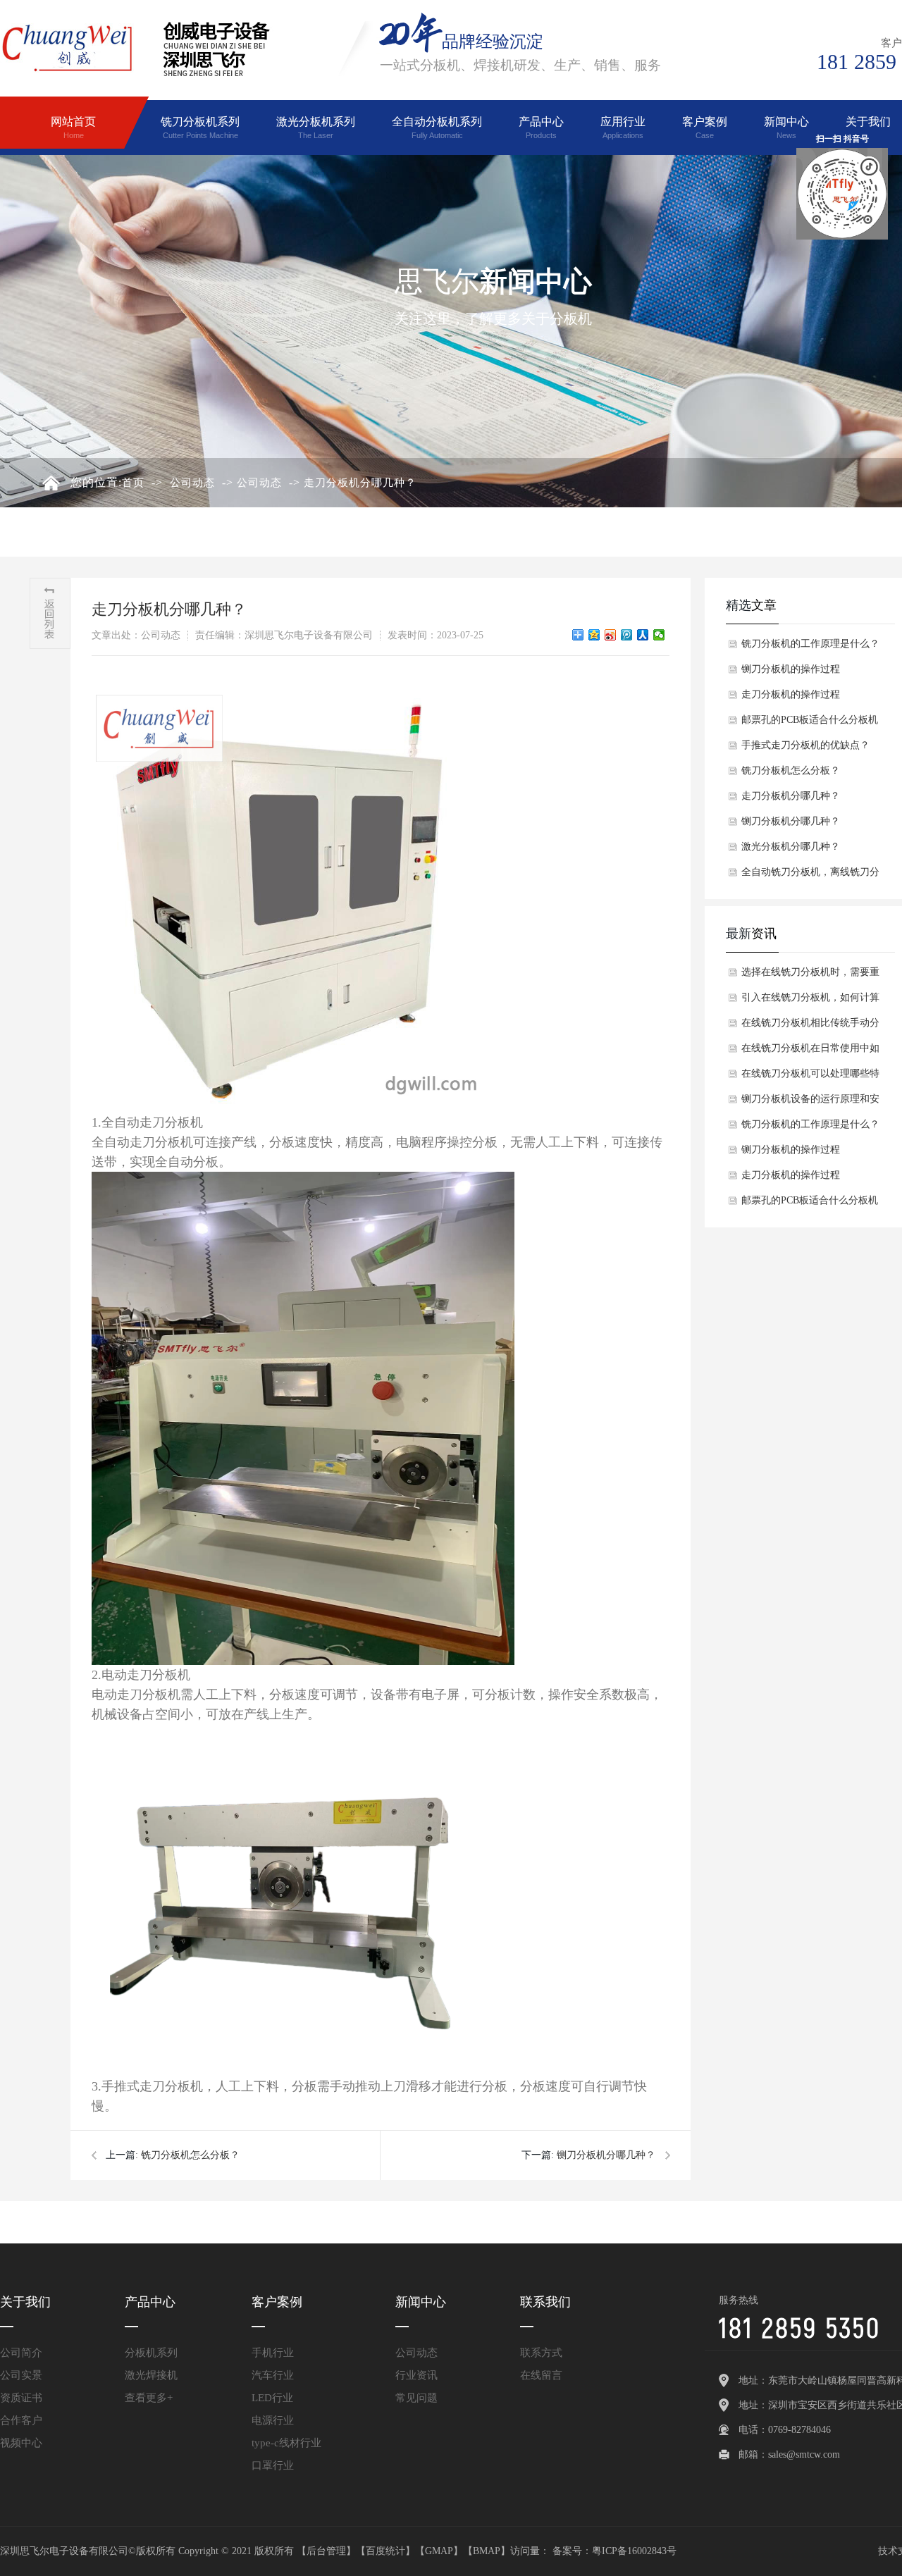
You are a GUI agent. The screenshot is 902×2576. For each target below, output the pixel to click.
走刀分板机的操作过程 (791, 694)
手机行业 (273, 2353)
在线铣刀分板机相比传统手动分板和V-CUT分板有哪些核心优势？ (810, 1027)
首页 (133, 483)
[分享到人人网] (643, 635)
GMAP (439, 2551)
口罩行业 (273, 2465)
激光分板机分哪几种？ (791, 847)
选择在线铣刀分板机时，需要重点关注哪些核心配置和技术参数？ (810, 976)
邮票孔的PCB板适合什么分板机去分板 (810, 724)
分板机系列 (151, 2353)
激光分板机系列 (316, 128)
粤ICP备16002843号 (634, 2551)
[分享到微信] (659, 635)
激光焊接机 (151, 2375)
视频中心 (21, 2443)
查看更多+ (149, 2398)
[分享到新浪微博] (611, 635)
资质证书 (21, 2398)
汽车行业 (273, 2375)
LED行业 (272, 2398)
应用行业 (623, 128)
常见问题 (416, 2398)
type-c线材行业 (286, 2443)
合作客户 (21, 2420)
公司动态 (192, 483)
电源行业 (273, 2420)
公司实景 (21, 2375)
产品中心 (541, 128)
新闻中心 (786, 128)
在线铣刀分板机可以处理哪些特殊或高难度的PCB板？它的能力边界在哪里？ (810, 1077)
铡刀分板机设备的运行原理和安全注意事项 (810, 1103)
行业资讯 (416, 2375)
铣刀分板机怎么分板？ (190, 2155)
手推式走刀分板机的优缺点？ (805, 745)
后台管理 (326, 2551)
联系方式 (541, 2353)
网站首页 (73, 128)
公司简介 (21, 2353)
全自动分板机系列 (437, 128)
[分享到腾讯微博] (627, 635)
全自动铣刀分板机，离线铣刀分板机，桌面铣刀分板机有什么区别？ (810, 876)
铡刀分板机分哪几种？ (606, 2155)
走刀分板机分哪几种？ (360, 483)
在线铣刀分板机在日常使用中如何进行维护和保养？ (810, 1052)
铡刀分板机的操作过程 (791, 669)
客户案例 (705, 128)
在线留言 (541, 2375)
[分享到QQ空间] (594, 635)
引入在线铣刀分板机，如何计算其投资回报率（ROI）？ (810, 1001)
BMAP (487, 2551)
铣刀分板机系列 (200, 128)
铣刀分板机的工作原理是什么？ (810, 644)
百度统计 (385, 2551)
